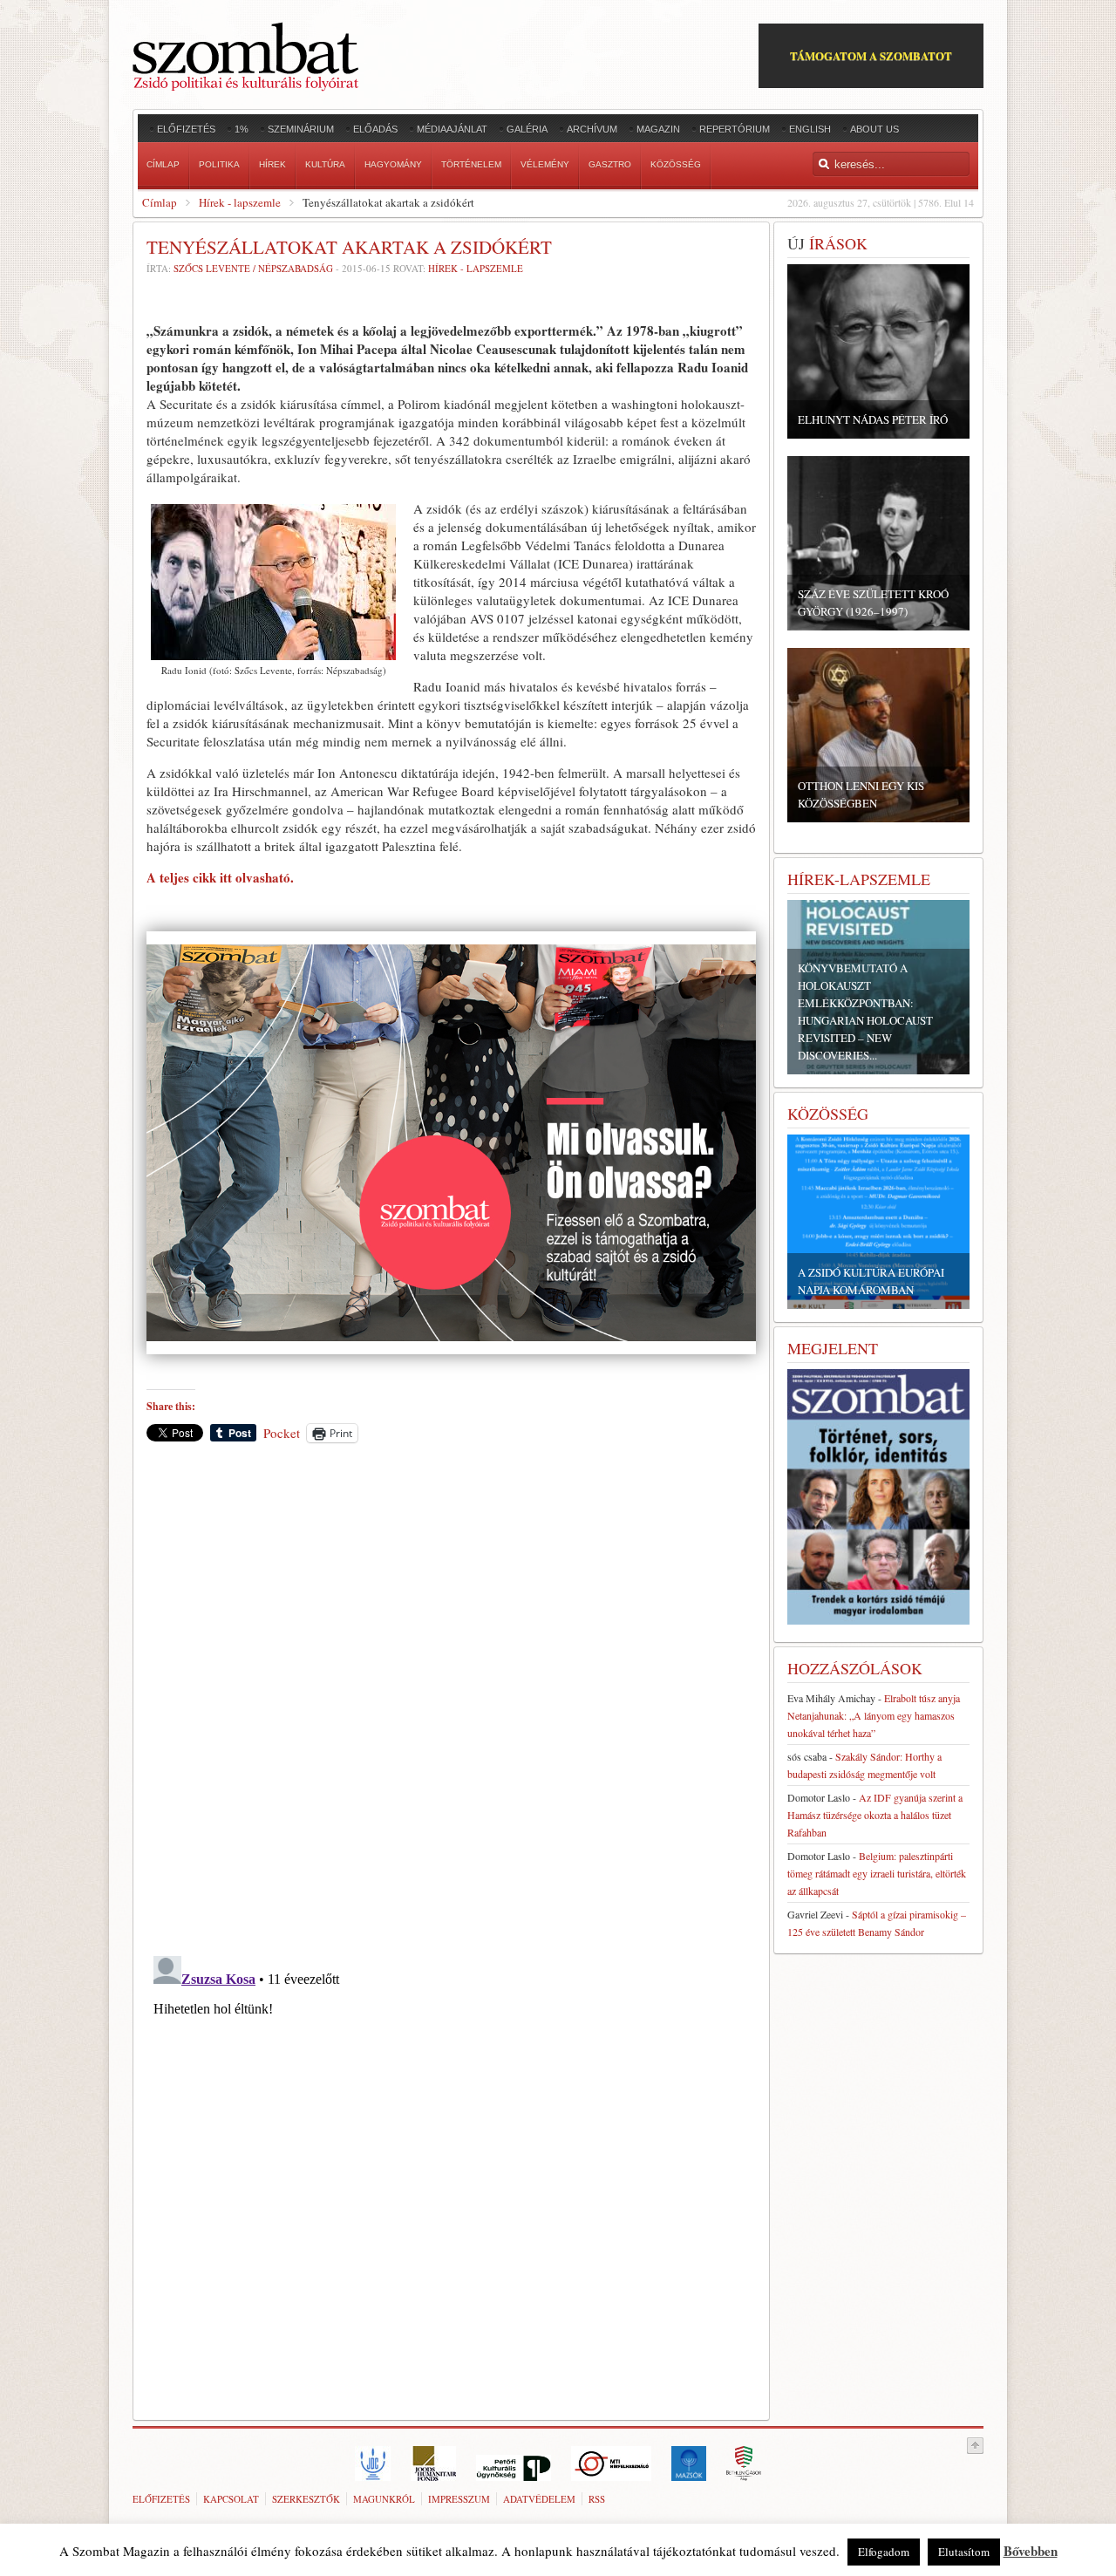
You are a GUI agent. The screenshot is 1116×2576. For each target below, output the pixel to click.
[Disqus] (451, 1699)
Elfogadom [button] (884, 2552)
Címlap (160, 202)
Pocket (282, 1433)
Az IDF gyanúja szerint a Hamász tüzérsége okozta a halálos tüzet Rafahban (875, 1815)
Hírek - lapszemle (240, 202)
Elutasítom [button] (964, 2552)
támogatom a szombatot (871, 55)
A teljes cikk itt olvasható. (220, 877)
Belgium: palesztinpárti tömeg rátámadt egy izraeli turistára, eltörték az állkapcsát (877, 1873)
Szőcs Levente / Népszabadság (253, 268)
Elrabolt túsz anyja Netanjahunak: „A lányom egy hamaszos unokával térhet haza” (874, 1715)
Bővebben (1031, 2551)
